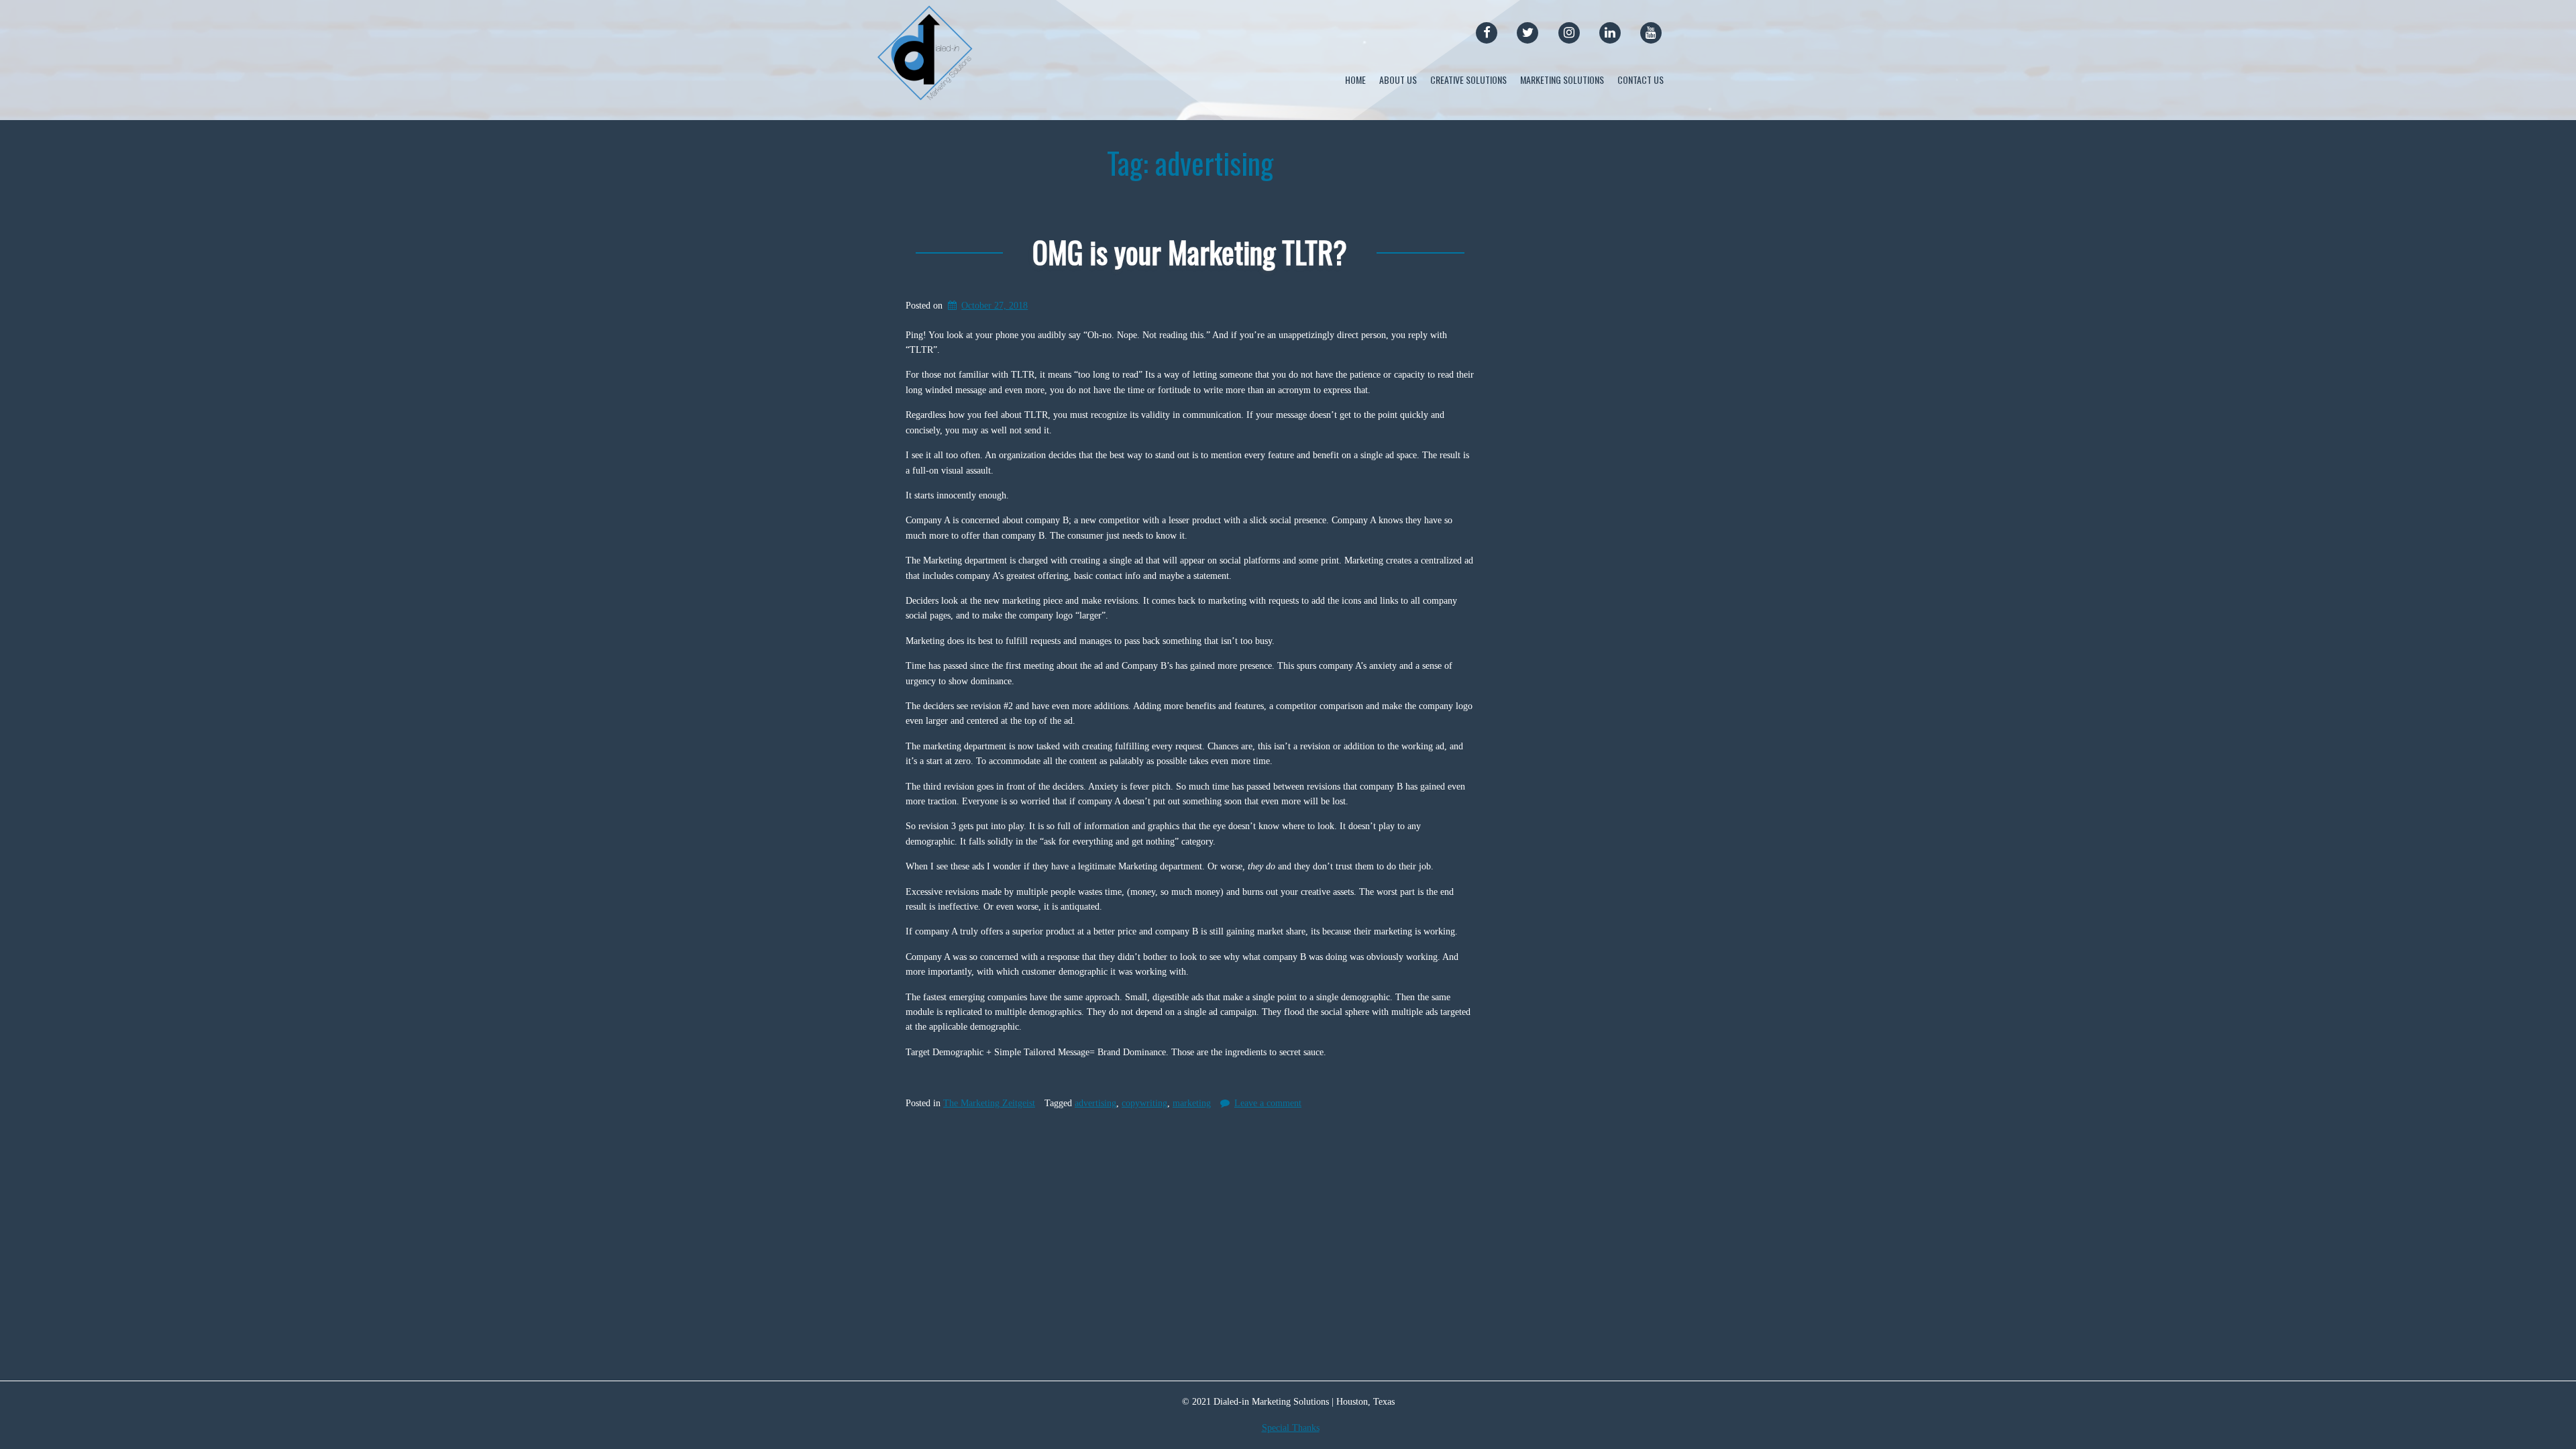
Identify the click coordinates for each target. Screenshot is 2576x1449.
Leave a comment (1268, 1103)
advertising (1095, 1103)
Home (1355, 79)
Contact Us (1641, 79)
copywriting (1144, 1103)
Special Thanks (1291, 1428)
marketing (1192, 1103)
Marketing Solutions (1562, 79)
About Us (1398, 79)
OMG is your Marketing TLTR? (1190, 252)
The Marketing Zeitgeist (989, 1103)
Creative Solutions (1468, 79)
